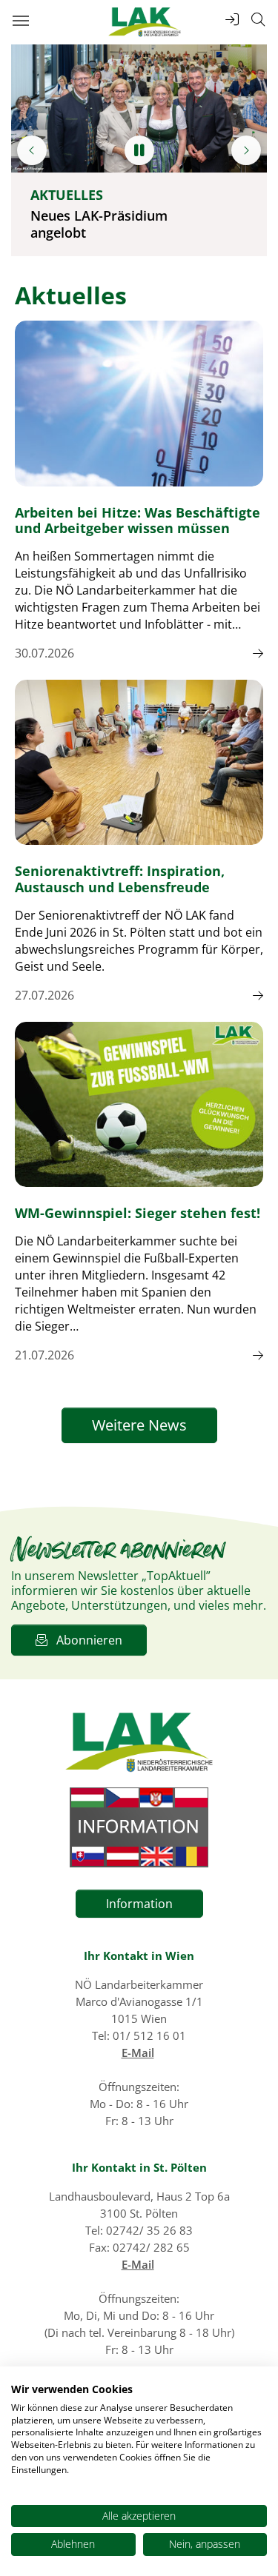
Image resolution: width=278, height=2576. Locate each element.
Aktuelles (67, 195)
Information (139, 1904)
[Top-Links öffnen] (232, 20)
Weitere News (139, 1425)
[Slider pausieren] (139, 150)
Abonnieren (85, 1640)
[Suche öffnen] (258, 20)
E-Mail (138, 2053)
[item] (32, 150)
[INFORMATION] (139, 1827)
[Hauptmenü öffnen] (20, 20)
